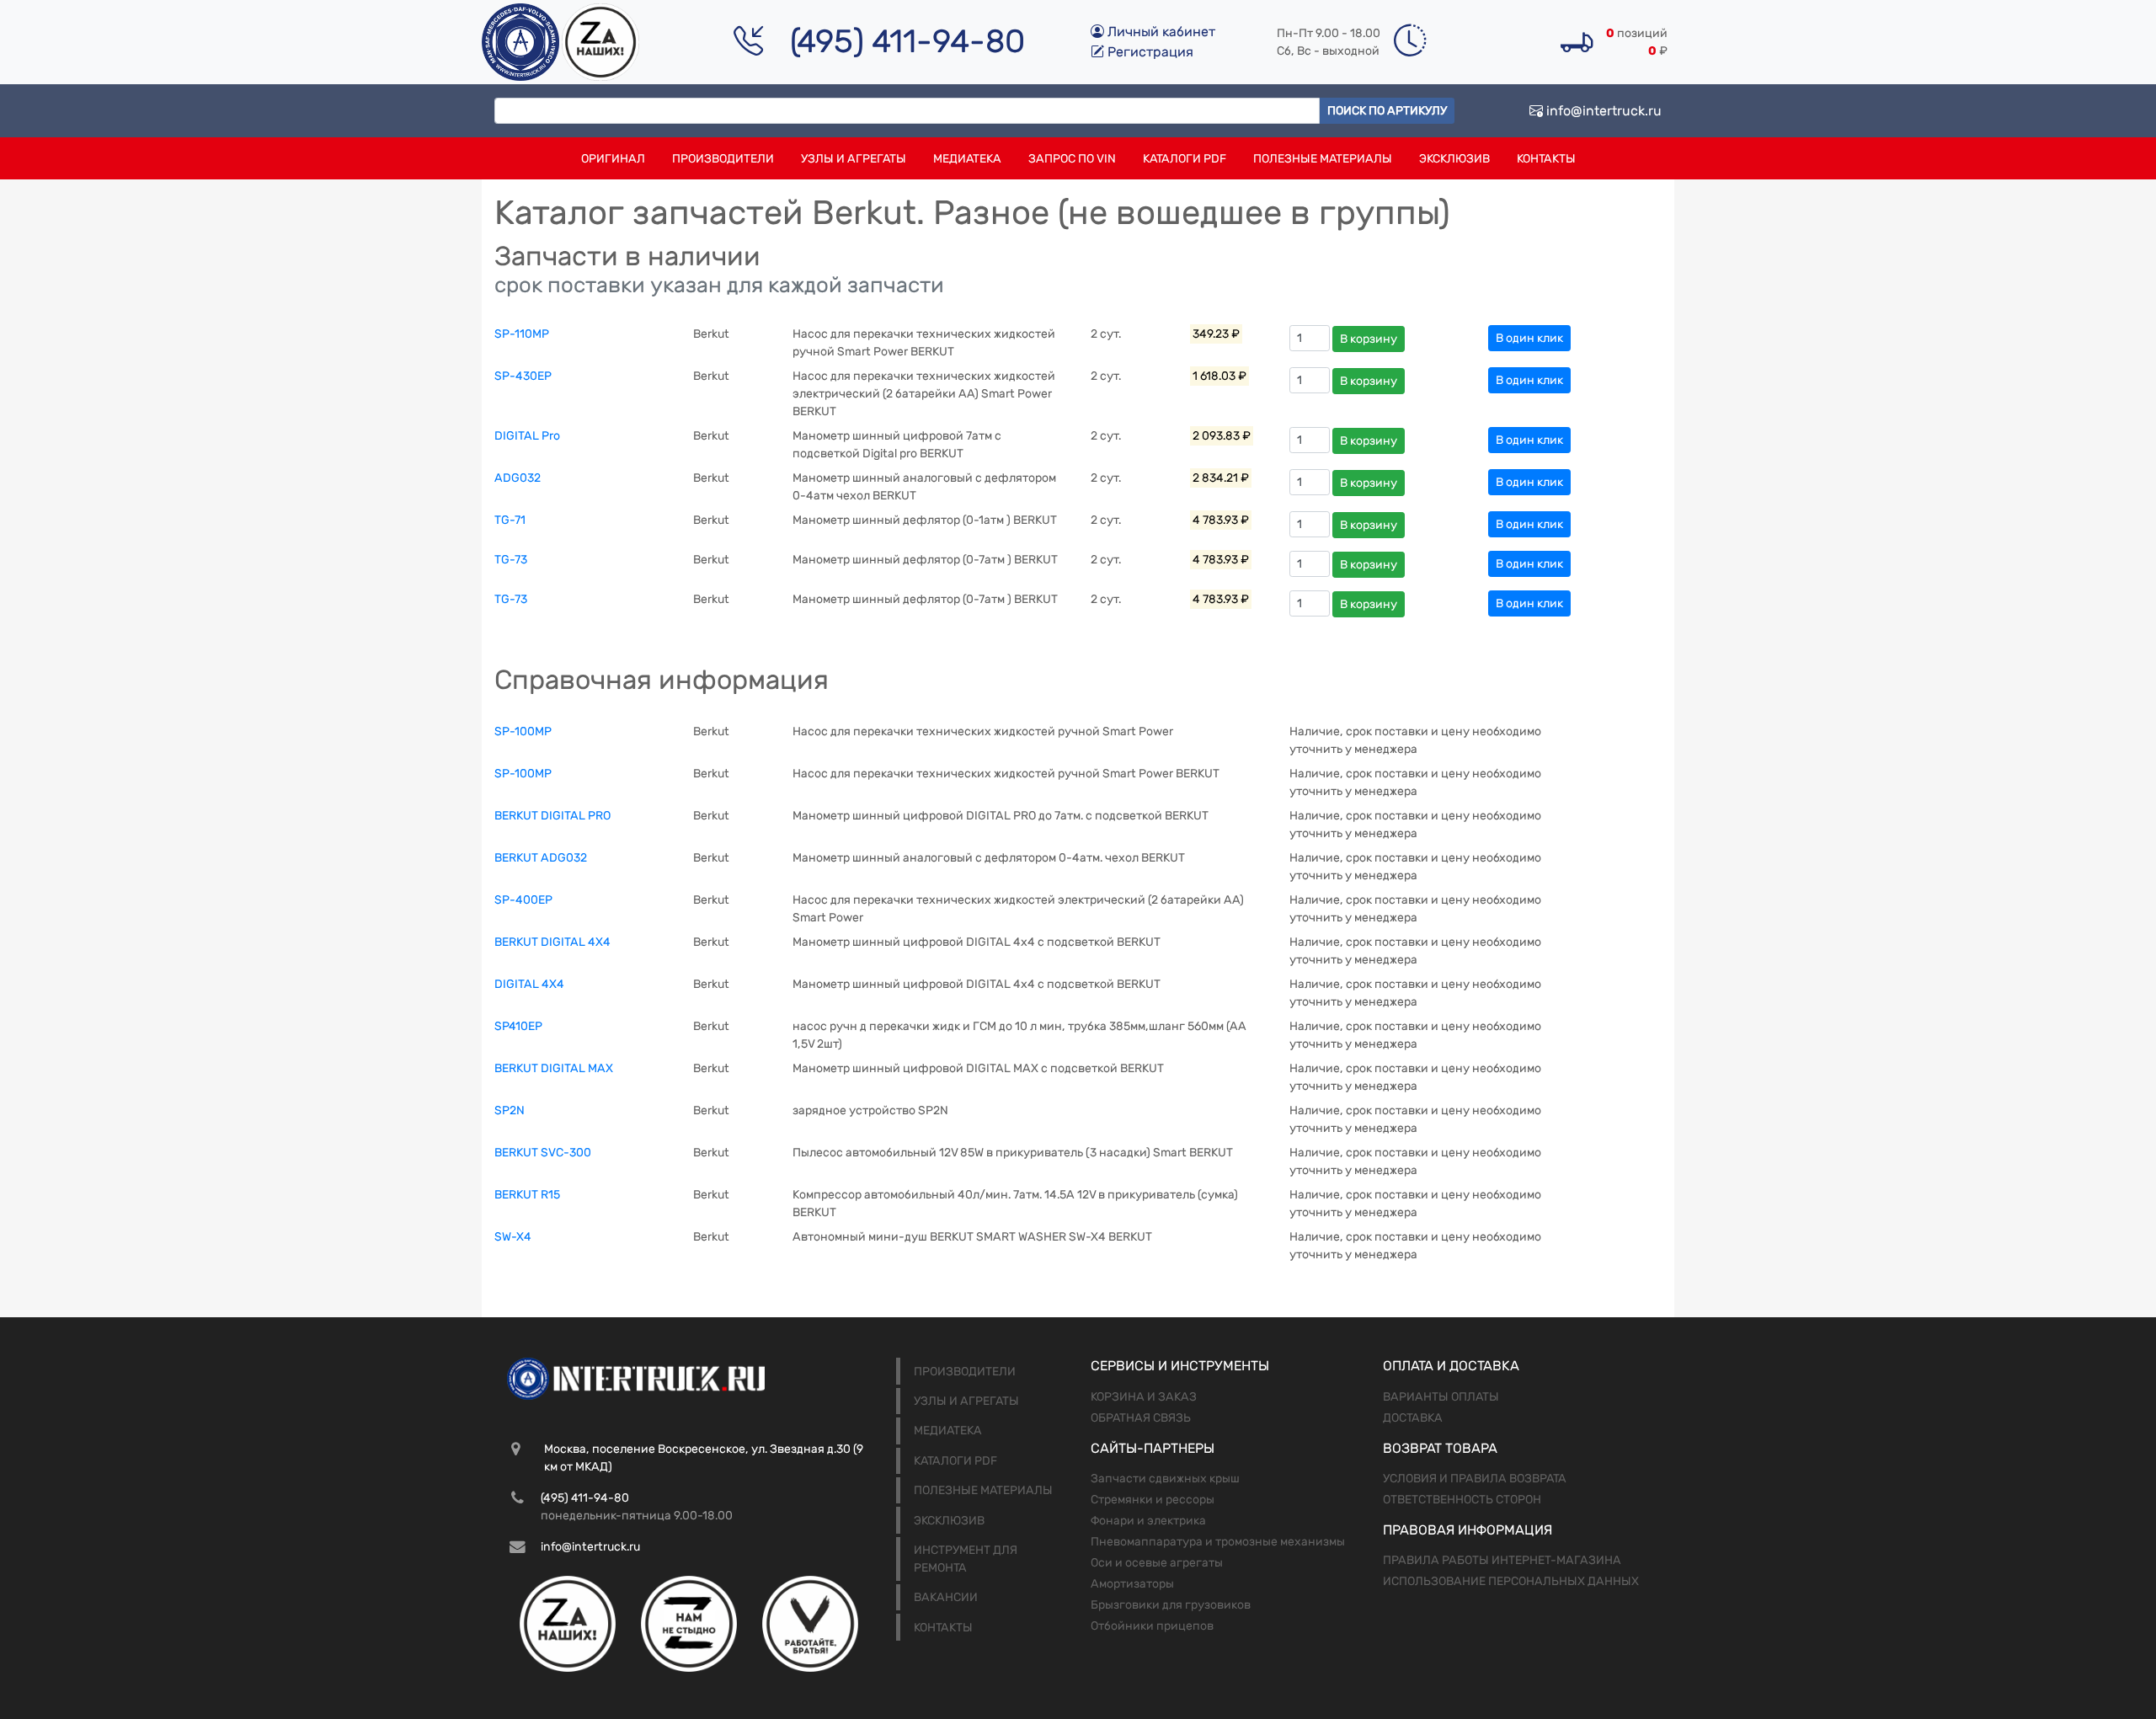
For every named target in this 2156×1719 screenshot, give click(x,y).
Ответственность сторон (1462, 1500)
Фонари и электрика (1148, 1521)
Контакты (1546, 159)
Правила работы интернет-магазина (1502, 1560)
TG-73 (511, 560)
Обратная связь (1141, 1418)
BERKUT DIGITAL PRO (552, 816)
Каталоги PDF (1185, 159)
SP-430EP (523, 376)
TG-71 (510, 520)
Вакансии (946, 1597)
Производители (723, 159)
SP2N (510, 1110)
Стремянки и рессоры (1153, 1500)
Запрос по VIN (1072, 159)
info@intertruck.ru (1602, 111)
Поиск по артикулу (1387, 111)
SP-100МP (523, 774)
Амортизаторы (1132, 1584)
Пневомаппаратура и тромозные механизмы (1218, 1542)
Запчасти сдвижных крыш (1165, 1479)
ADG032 (518, 478)
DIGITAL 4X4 (529, 984)
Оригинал (613, 159)
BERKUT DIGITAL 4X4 (552, 942)
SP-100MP (523, 731)
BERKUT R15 (527, 1195)
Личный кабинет (1160, 32)
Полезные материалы (1323, 159)
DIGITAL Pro (527, 436)
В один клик (1529, 338)
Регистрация (1149, 52)
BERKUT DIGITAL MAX (554, 1068)
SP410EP (518, 1026)
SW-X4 (513, 1237)
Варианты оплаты (1441, 1397)
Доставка (1413, 1418)
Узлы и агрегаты (854, 159)
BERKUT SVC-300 (543, 1153)
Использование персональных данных (1511, 1581)
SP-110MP (522, 334)
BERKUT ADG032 (541, 858)
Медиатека (967, 159)
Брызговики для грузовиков (1171, 1605)
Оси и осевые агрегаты (1157, 1563)
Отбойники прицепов (1152, 1626)
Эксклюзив (1454, 159)
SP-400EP (523, 900)
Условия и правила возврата (1475, 1479)
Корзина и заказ (1144, 1397)
